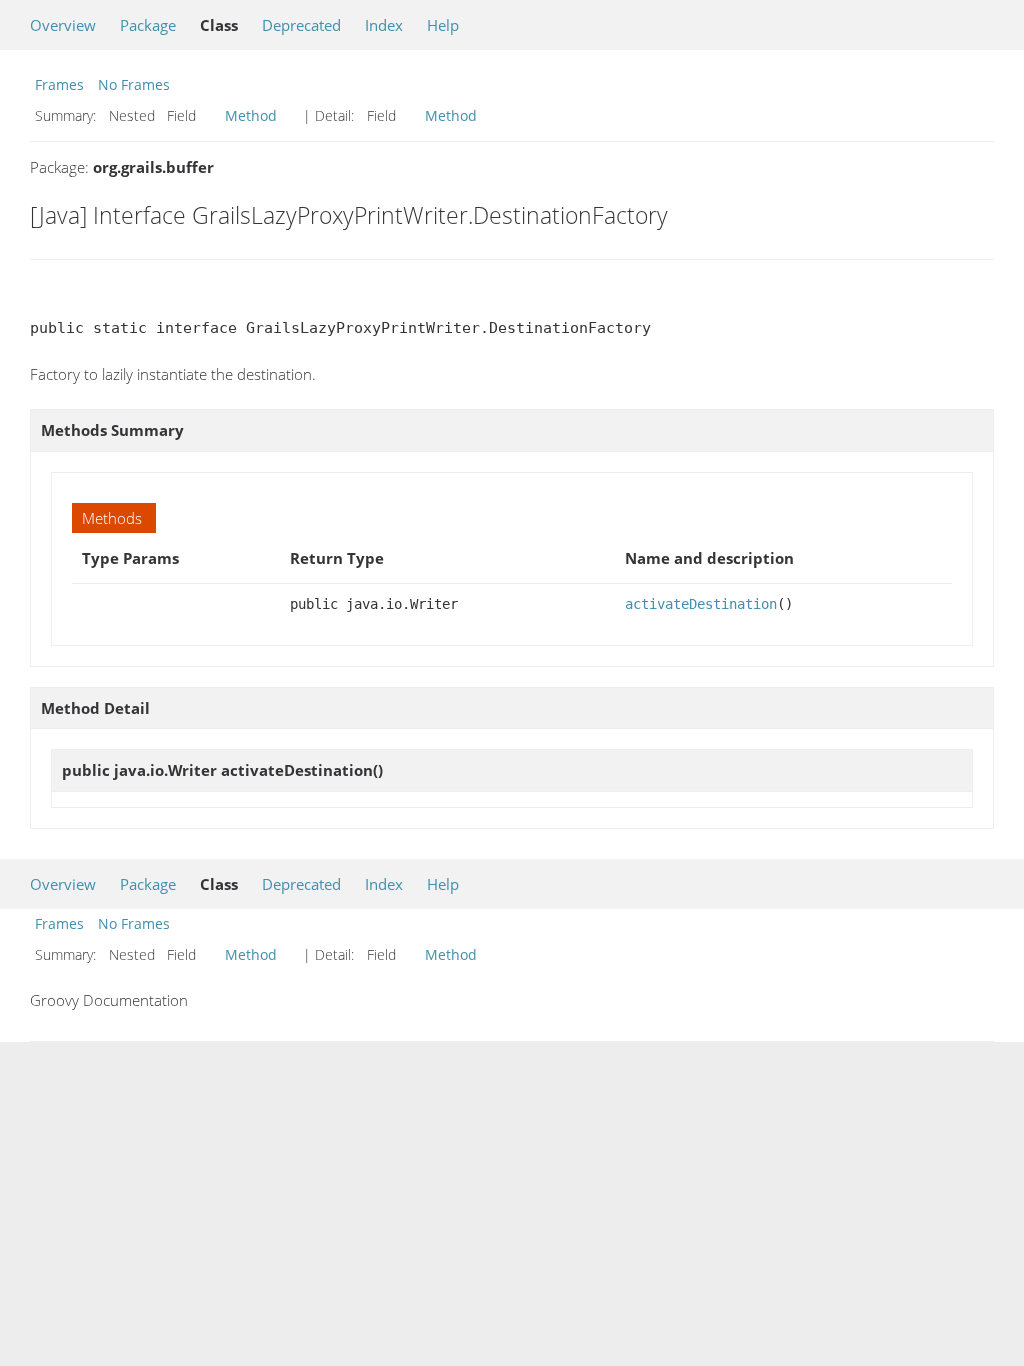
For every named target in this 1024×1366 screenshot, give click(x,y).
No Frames (134, 84)
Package (148, 25)
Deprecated (301, 25)
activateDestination (701, 604)
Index (384, 25)
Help (443, 25)
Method (251, 115)
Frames (59, 84)
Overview (63, 25)
